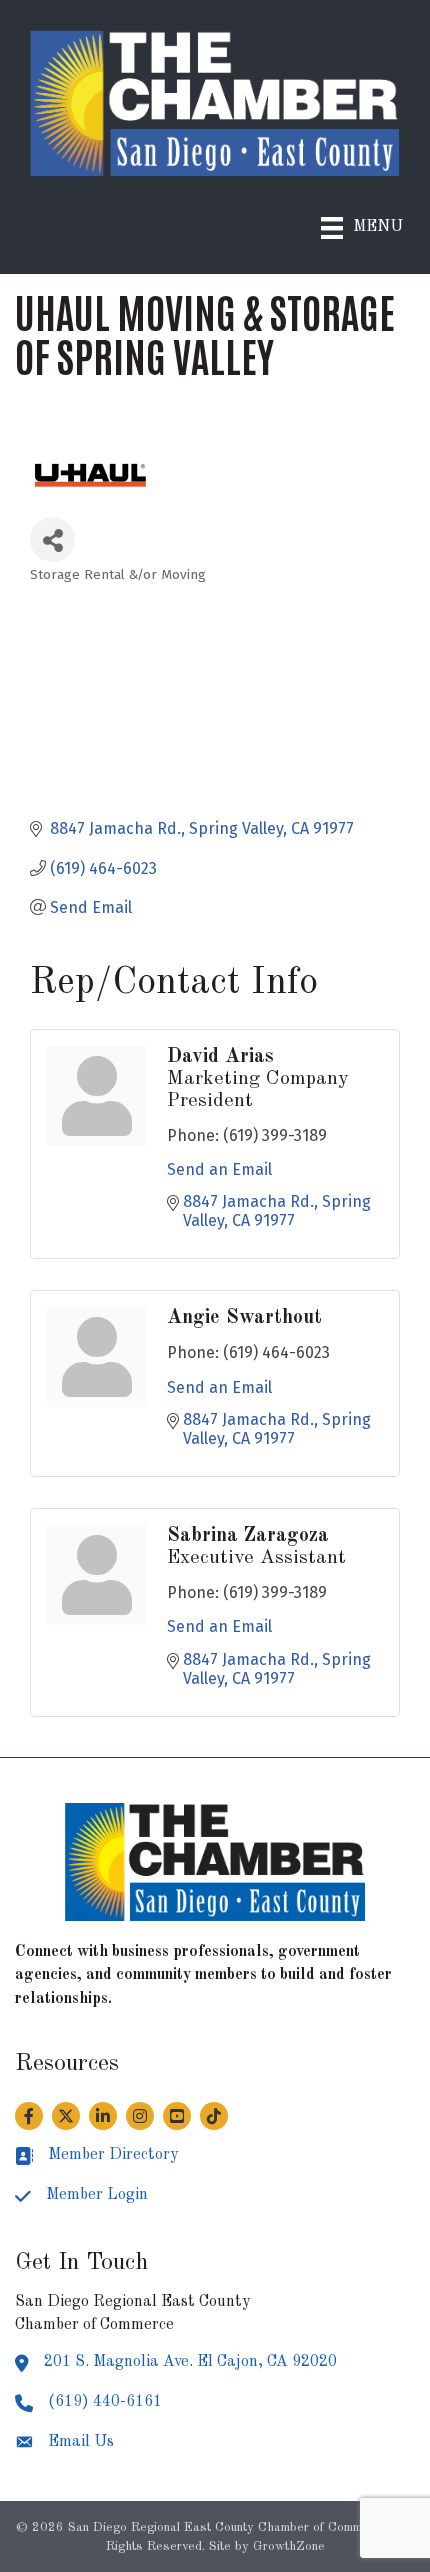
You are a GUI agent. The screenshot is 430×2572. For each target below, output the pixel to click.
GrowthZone (289, 2546)
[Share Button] (52, 539)
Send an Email (219, 1169)
